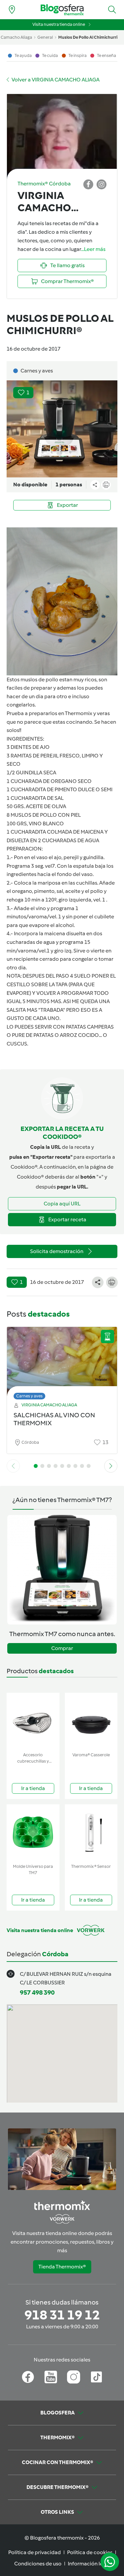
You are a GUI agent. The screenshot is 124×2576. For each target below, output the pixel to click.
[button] (112, 10)
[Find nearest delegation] (12, 10)
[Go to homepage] (62, 10)
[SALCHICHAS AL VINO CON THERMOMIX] (62, 1361)
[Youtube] (51, 2377)
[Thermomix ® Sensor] (91, 1833)
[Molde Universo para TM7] (33, 1833)
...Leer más (93, 249)
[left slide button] (13, 1466)
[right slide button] (111, 1466)
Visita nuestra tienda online (59, 24)
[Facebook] (28, 2377)
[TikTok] (96, 2377)
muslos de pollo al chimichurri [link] (88, 37)
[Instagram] (74, 2377)
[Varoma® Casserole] (91, 1721)
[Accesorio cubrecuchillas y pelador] (33, 1721)
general (45, 37)
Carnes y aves (29, 1396)
